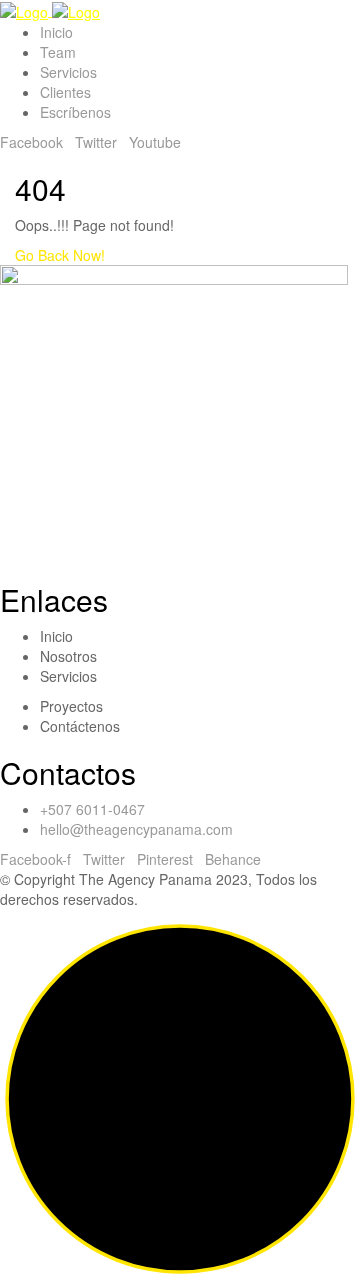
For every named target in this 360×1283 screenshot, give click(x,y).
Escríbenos (75, 112)
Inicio (56, 32)
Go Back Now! (62, 255)
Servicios (68, 72)
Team (58, 52)
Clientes (65, 92)
